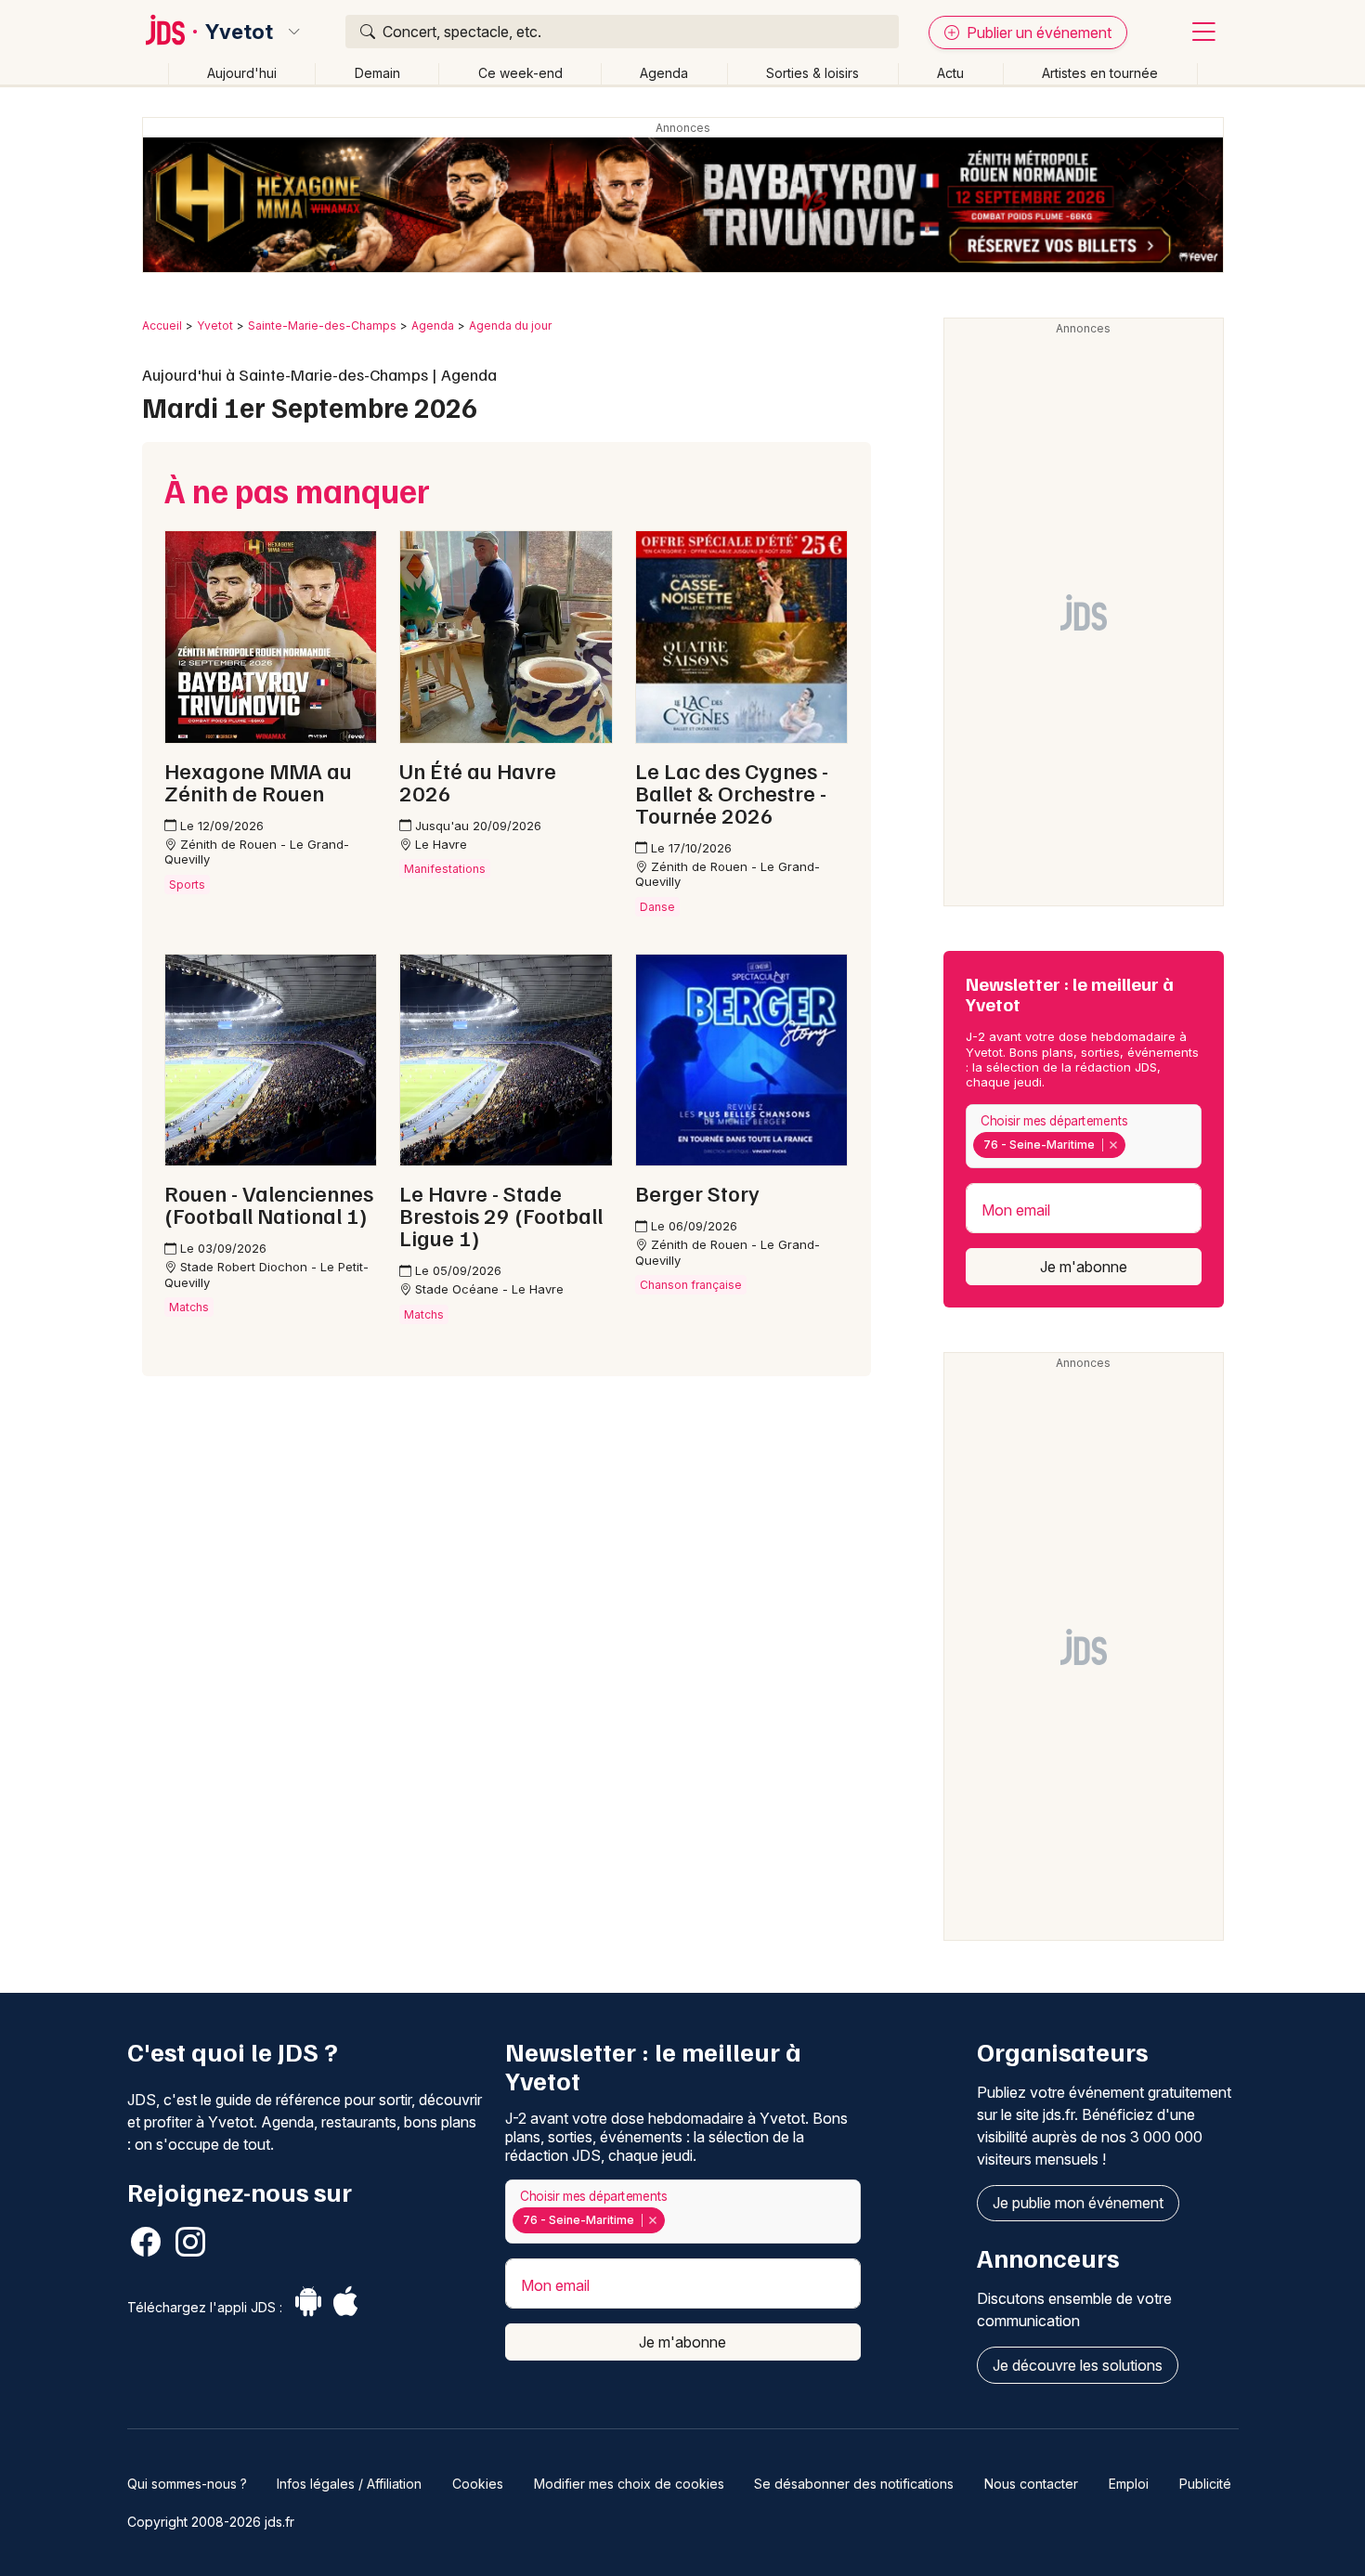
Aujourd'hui (242, 73)
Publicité (1205, 2484)
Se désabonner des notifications (854, 2484)
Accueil (162, 325)
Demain (377, 73)
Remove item (1113, 1145)
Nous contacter (1031, 2484)
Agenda (664, 73)
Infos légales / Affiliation (349, 2484)
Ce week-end (520, 73)
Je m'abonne (1084, 1267)
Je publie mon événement (1078, 2203)
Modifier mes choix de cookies (629, 2484)
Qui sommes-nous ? (187, 2484)
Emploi (1129, 2484)
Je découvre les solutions (1078, 2365)
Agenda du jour (510, 325)
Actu (950, 73)
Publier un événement (1037, 33)
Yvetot (239, 32)
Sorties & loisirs (812, 73)
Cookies (478, 2484)
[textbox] (1134, 1144)
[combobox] (1084, 1136)
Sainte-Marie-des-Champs (322, 325)
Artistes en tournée (1100, 73)
